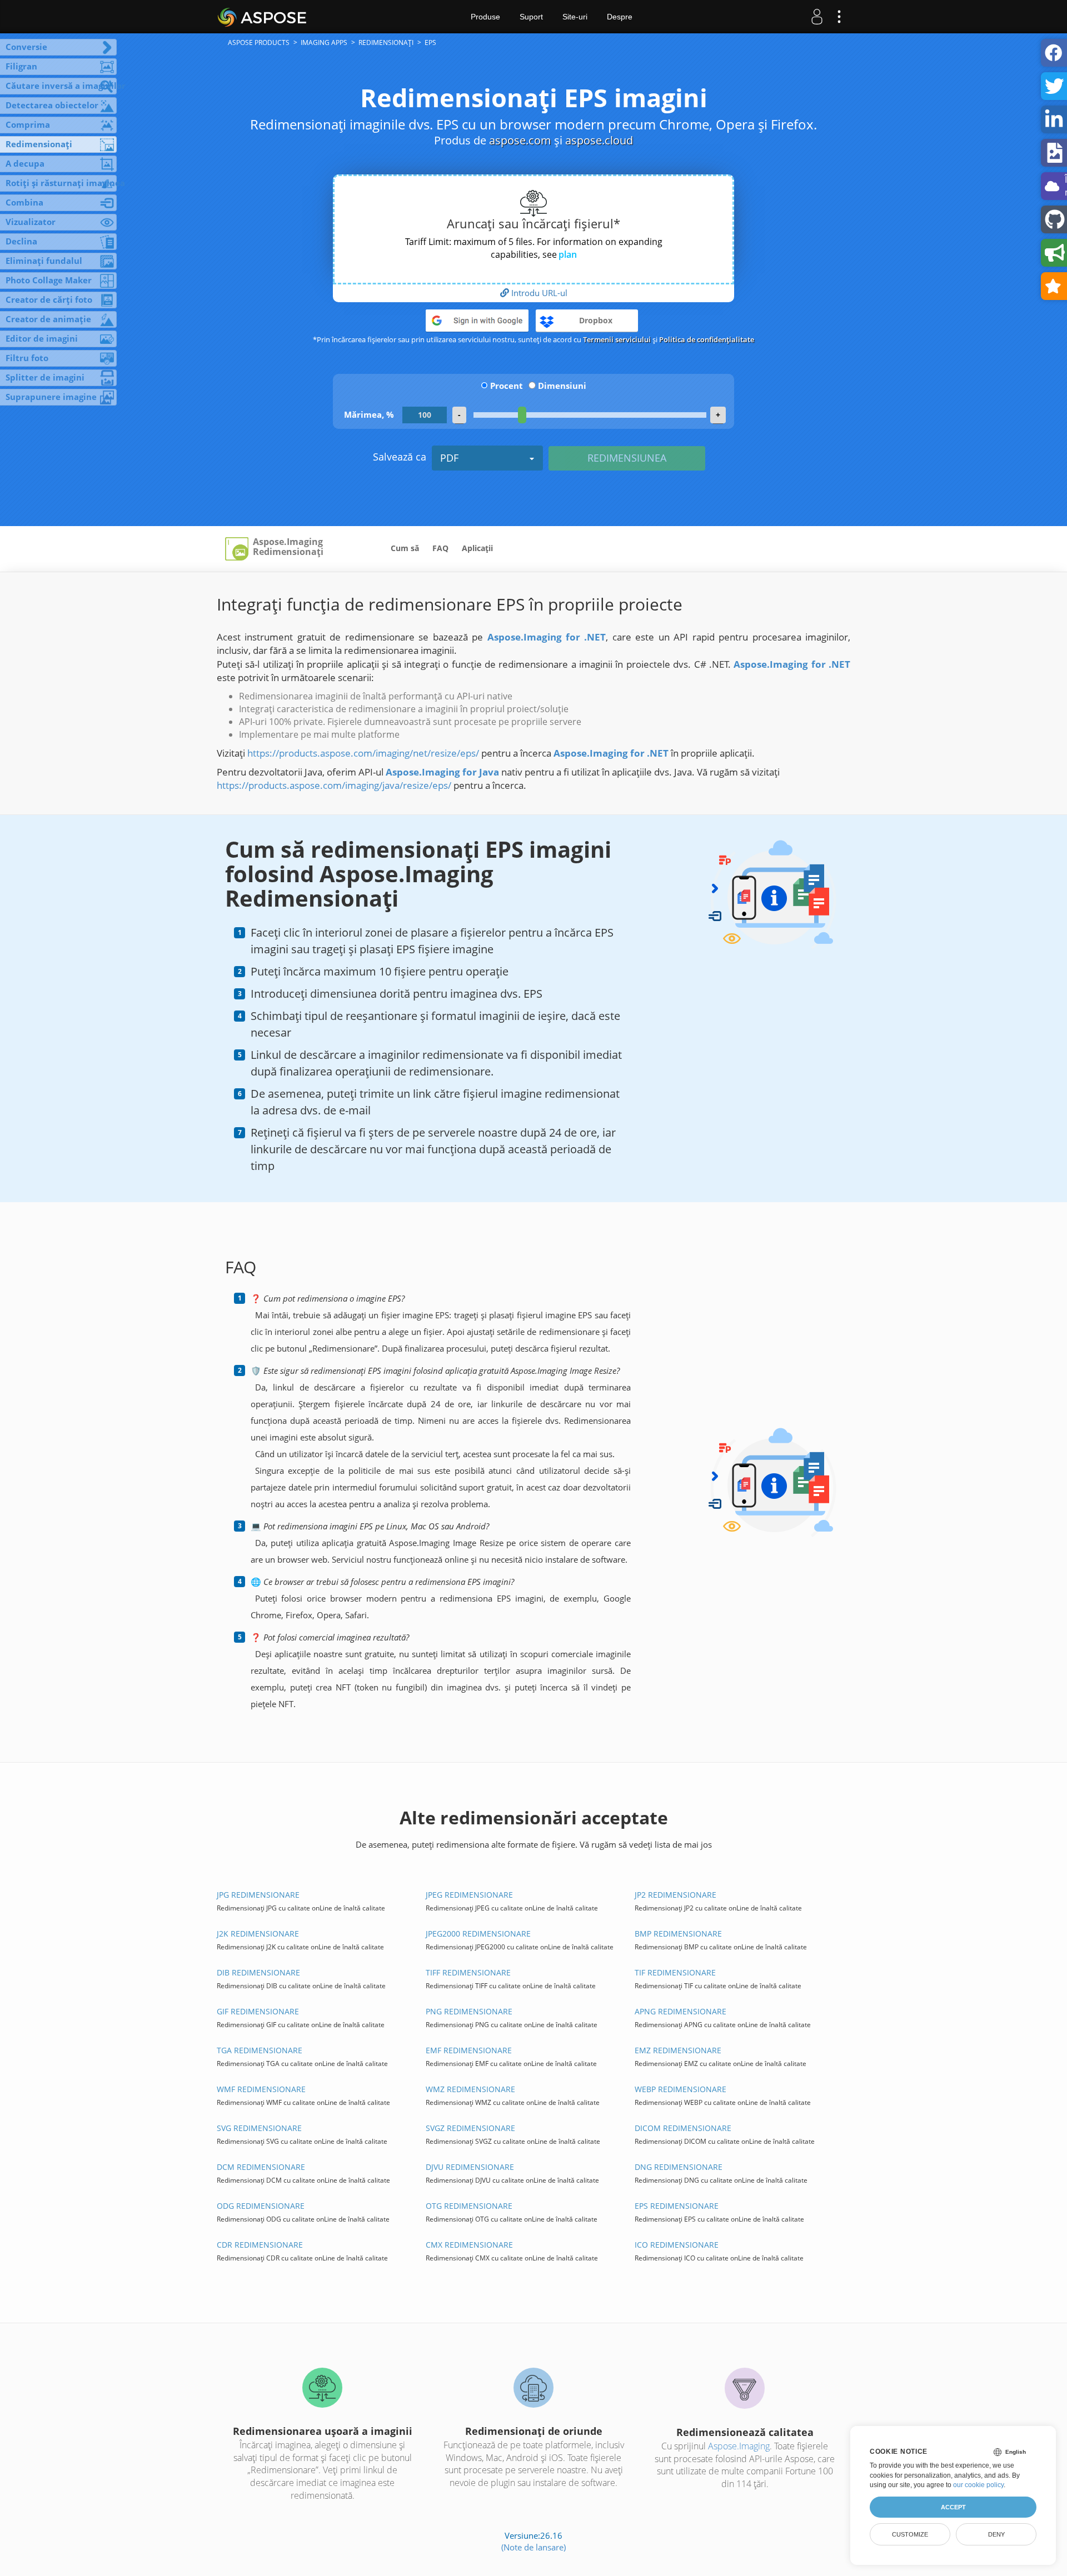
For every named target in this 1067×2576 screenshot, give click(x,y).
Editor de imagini (42, 338)
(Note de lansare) (533, 2547)
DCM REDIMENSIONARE (261, 2167)
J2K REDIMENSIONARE (258, 1934)
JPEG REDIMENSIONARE (469, 1895)
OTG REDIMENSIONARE (469, 2206)
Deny (996, 2534)
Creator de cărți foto (49, 299)
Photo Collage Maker (49, 280)
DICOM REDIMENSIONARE (683, 2128)
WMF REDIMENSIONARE (261, 2089)
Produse (485, 17)
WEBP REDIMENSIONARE (680, 2089)
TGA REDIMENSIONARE (260, 2050)
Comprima (28, 124)
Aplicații (477, 548)
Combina (24, 202)
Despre (620, 17)
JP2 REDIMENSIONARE (675, 1895)
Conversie (26, 47)
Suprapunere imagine (51, 397)
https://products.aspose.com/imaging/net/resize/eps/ (363, 753)
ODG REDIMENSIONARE (261, 2206)
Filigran (21, 66)
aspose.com (520, 140)
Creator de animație (48, 319)
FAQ (440, 548)
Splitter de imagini (45, 377)
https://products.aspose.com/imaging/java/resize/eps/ (334, 785)
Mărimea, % (369, 414)
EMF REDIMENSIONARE (469, 2050)
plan (568, 254)
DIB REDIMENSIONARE (258, 1972)
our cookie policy (978, 2485)
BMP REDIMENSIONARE (678, 1934)
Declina (21, 241)
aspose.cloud (599, 140)
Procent (507, 386)
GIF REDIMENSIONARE (258, 2011)
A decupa (25, 163)
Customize (910, 2534)
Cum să (405, 548)
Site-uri (575, 17)
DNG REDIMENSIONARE (679, 2167)
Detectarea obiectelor (52, 105)
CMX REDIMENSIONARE (469, 2245)
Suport (531, 17)
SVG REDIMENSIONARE (259, 2128)
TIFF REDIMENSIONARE (468, 1972)
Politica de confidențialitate (707, 339)
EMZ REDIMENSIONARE (678, 2050)
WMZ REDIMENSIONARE (470, 2089)
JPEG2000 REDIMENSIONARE (478, 1934)
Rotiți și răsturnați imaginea (61, 183)
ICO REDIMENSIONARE (677, 2245)
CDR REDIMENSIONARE (260, 2245)
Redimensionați (39, 144)
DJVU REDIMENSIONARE (470, 2167)
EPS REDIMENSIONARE (677, 2206)
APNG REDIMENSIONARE (680, 2011)
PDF (449, 458)
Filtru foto (27, 358)
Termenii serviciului (617, 339)
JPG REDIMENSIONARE (258, 1895)
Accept (953, 2507)
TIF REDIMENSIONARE (675, 1972)
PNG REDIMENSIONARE (469, 2011)
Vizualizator (31, 222)
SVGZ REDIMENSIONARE (470, 2128)
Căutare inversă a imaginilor (61, 86)
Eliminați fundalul (44, 261)
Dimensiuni (562, 386)
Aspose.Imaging (739, 2446)
